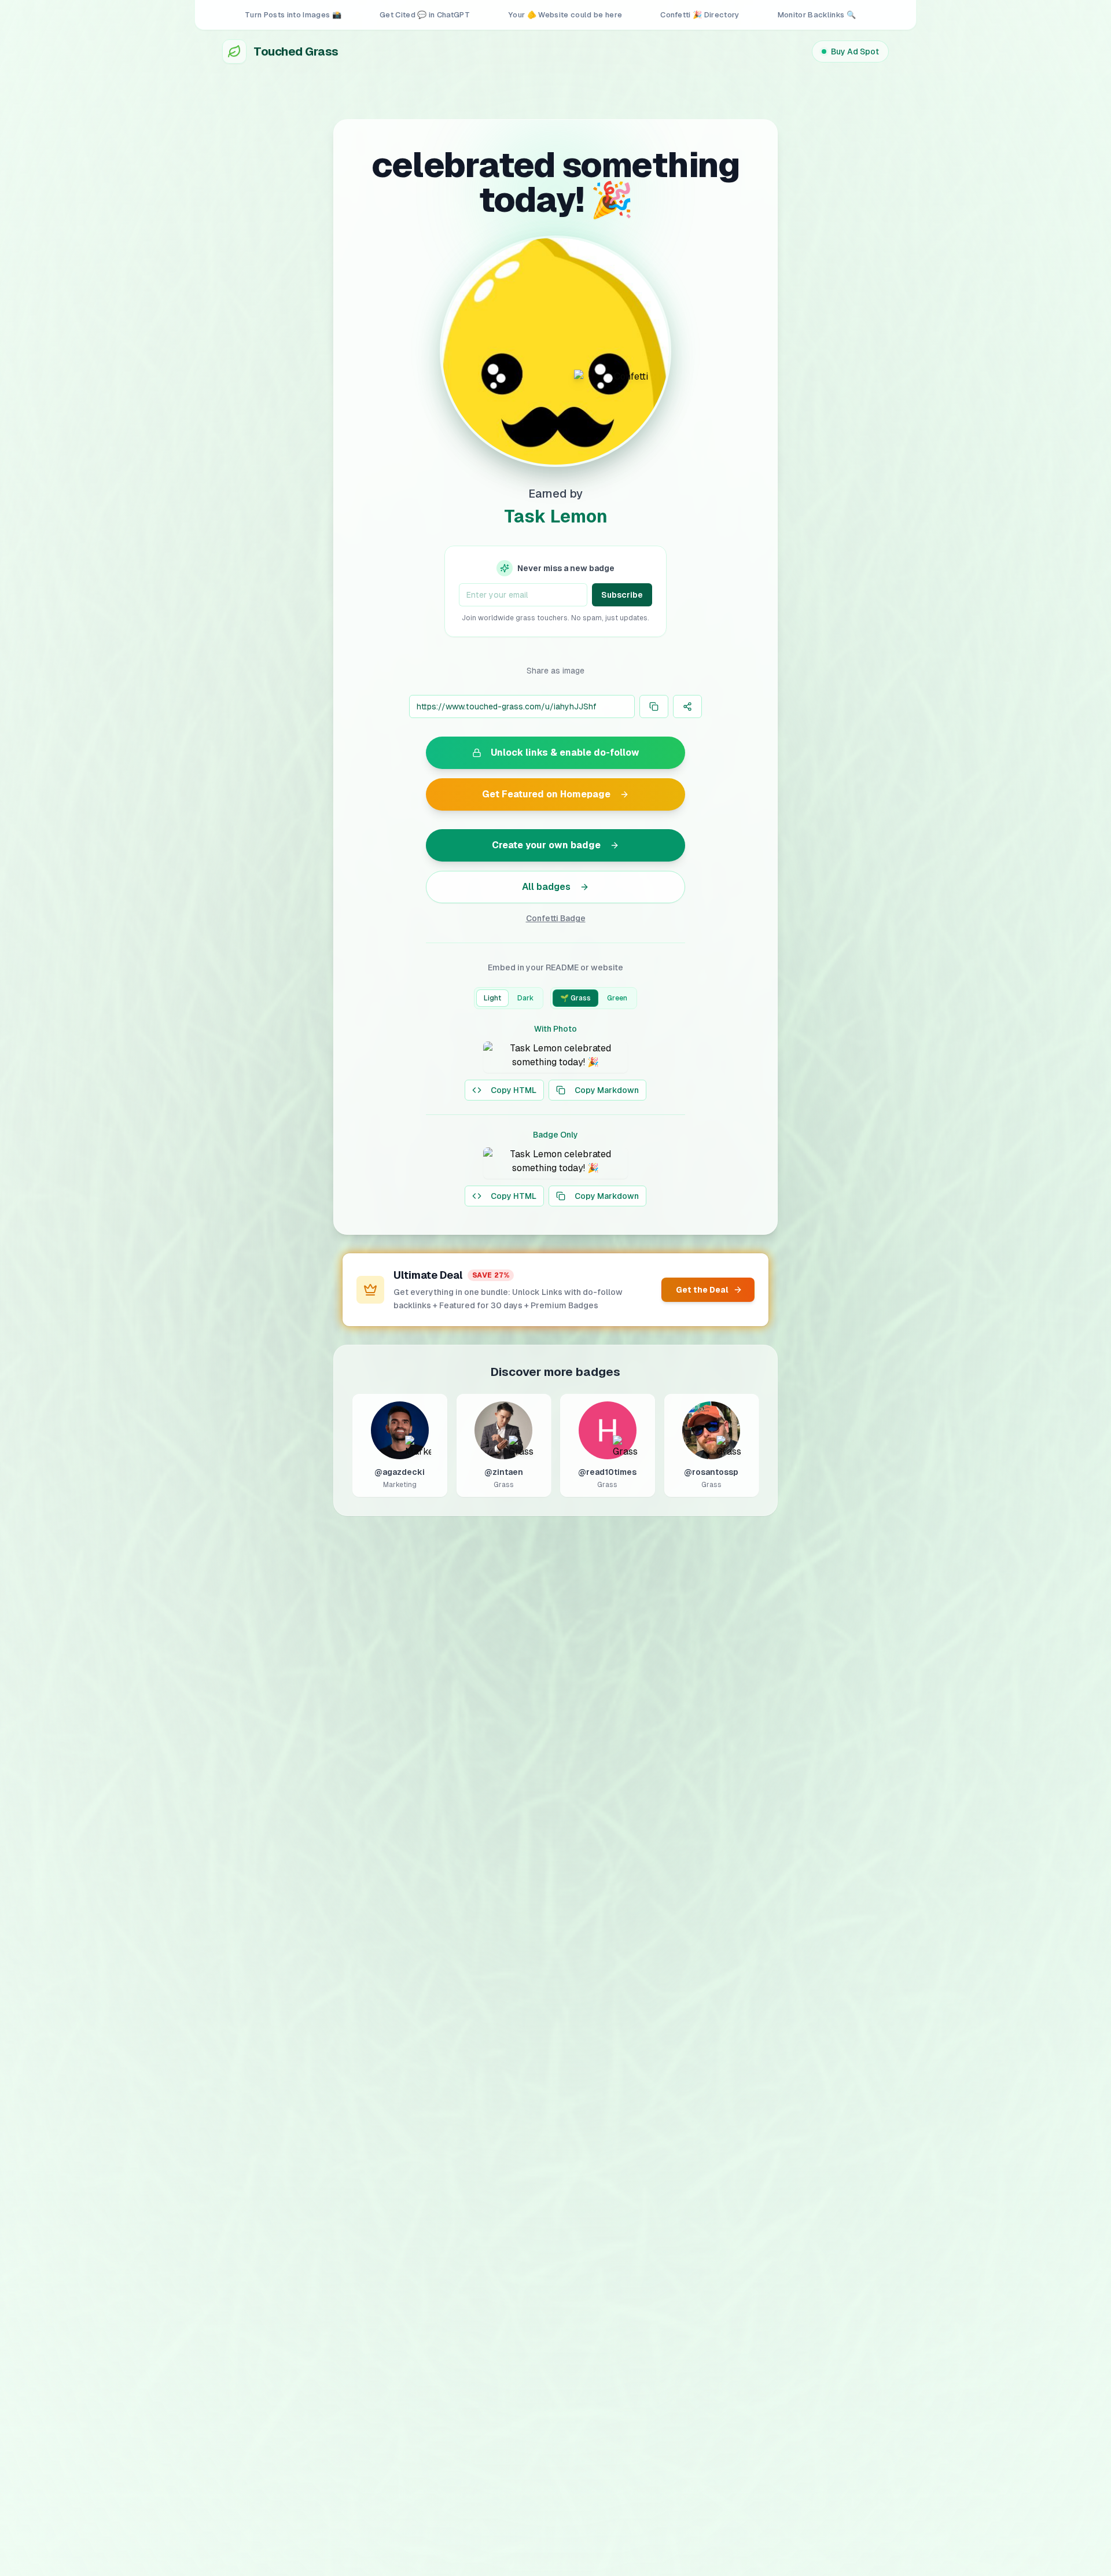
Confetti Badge (556, 918)
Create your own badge (546, 845)
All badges (546, 887)
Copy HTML (514, 1090)
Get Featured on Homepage (546, 794)
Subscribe (622, 595)
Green (617, 998)
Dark (525, 998)
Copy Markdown (607, 1090)
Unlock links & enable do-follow (565, 752)
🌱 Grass (575, 998)
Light (492, 998)
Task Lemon (556, 516)
